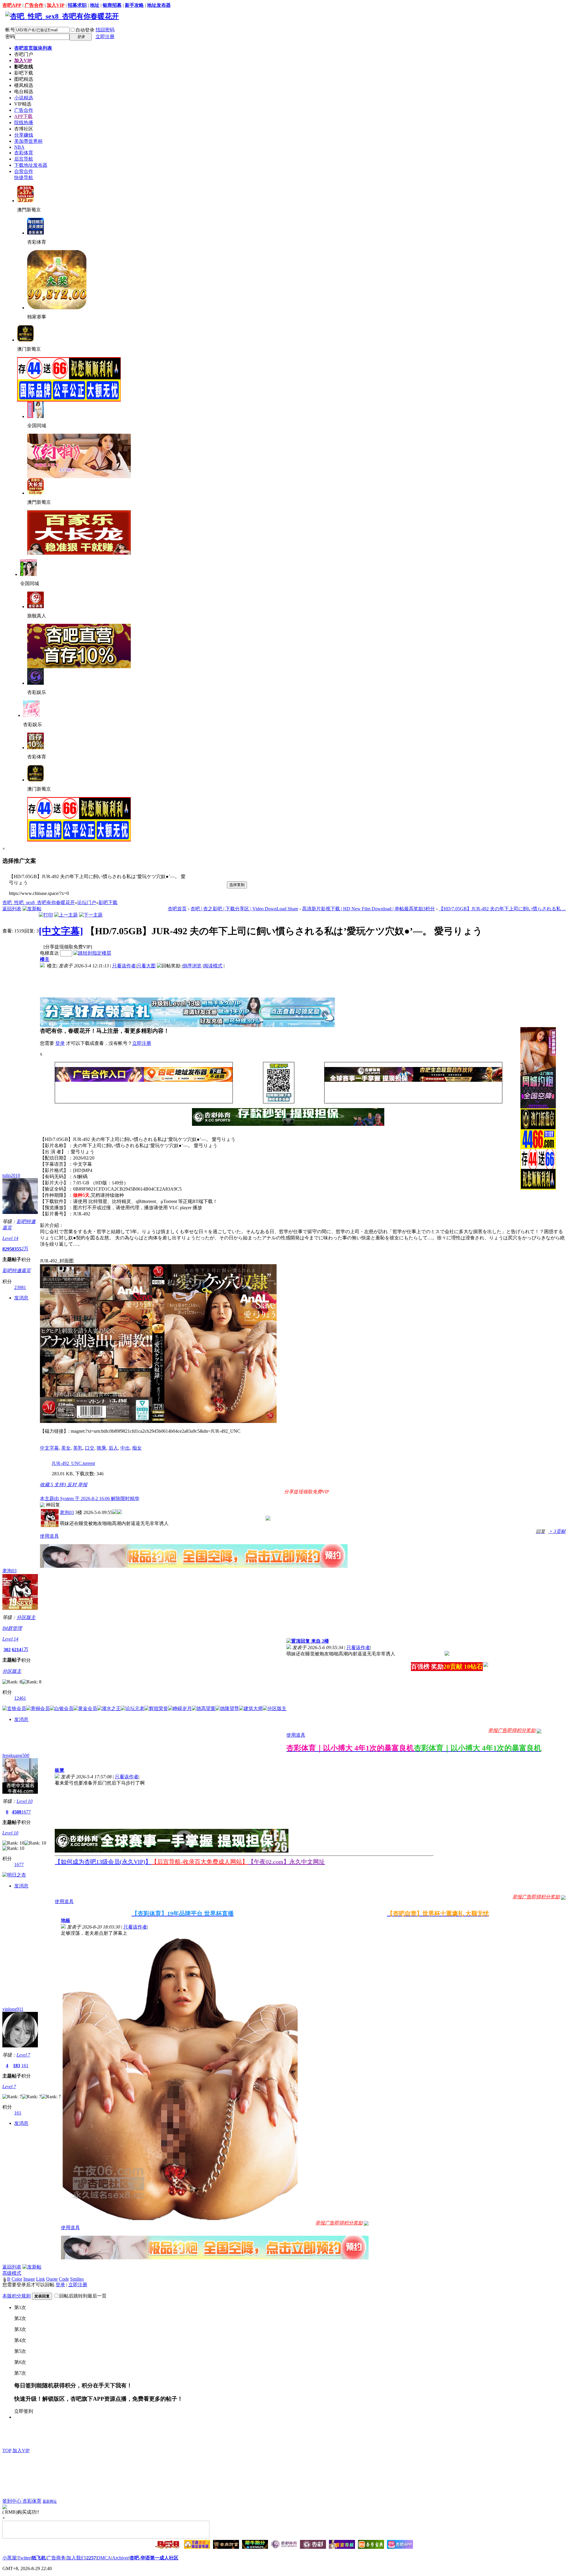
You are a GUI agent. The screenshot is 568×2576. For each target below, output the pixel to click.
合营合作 (24, 171)
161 (25, 2066)
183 (17, 2066)
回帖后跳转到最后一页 (83, 2296)
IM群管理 (12, 1628)
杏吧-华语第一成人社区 (154, 2558)
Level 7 (23, 2055)
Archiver (120, 2558)
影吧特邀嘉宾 (17, 1271)
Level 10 (25, 1801)
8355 (17, 1249)
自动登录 (85, 30)
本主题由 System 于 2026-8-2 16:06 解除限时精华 (90, 1499)
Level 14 (10, 1238)
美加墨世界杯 (28, 141)
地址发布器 (159, 5)
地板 (66, 1920)
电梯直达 (49, 953)
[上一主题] (66, 915)
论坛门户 (87, 902)
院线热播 (24, 123)
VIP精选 (23, 104)
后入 (113, 1448)
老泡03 (67, 1512)
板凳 (59, 1770)
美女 (66, 1448)
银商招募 (112, 5)
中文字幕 (49, 1448)
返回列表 (12, 909)
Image (29, 2279)
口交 (90, 1448)
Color (17, 2279)
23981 (20, 1287)
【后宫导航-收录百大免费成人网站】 (200, 1862)
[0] (563, 1897)
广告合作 (34, 5)
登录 (60, 1043)
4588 (17, 1812)
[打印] (46, 915)
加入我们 (76, 2558)
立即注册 (105, 37)
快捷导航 (24, 178)
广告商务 (56, 2558)
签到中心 (12, 2501)
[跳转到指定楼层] (92, 953)
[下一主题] (91, 915)
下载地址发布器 (31, 165)
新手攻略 (134, 5)
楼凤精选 (24, 85)
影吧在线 (24, 67)
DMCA (104, 2558)
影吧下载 (24, 73)
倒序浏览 (192, 966)
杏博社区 (24, 129)
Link (41, 2279)
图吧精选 (24, 79)
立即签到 (24, 2411)
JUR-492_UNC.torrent (73, 1463)
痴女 (137, 1448)
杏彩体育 (24, 153)
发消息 (21, 1298)
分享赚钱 (24, 135)
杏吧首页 (33, 48)
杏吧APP (12, 5)
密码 (10, 37)
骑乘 (101, 1448)
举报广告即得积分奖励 (512, 1730)
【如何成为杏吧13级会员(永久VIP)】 (103, 1862)
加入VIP (56, 5)
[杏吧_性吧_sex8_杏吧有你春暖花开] (62, 16)
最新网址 (50, 2501)
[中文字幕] (61, 931)
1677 (26, 1812)
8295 (7, 1249)
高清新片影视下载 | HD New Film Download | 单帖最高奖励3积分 (368, 909)
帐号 (10, 30)
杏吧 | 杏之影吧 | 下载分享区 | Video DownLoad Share (244, 909)
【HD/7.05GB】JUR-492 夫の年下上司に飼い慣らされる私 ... (502, 909)
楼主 (45, 959)
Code (64, 2279)
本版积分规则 (17, 2296)
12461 (20, 1698)
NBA (19, 147)
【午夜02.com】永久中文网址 (286, 1862)
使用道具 (49, 1536)
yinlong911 (13, 2009)
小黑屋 (9, 2558)
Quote (52, 2279)
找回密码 (105, 30)
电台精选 (24, 92)
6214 (17, 1650)
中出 (125, 1448)
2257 (91, 2558)
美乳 (78, 1448)
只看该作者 (124, 966)
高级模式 (12, 2273)
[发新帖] (32, 909)
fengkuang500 (16, 1755)
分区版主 (26, 1617)
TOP (7, 2450)
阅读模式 (213, 966)
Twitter (24, 2558)
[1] (366, 2223)
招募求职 (77, 5)
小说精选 (24, 98)
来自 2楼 (319, 1641)
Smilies (77, 2279)
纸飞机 (39, 2558)
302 (7, 1650)
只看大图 (146, 966)
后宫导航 (24, 159)
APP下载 (23, 116)
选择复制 (237, 885)
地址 (95, 5)
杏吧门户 (24, 54)
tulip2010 (11, 1175)
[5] (268, 1518)
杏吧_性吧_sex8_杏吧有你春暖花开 (39, 902)
